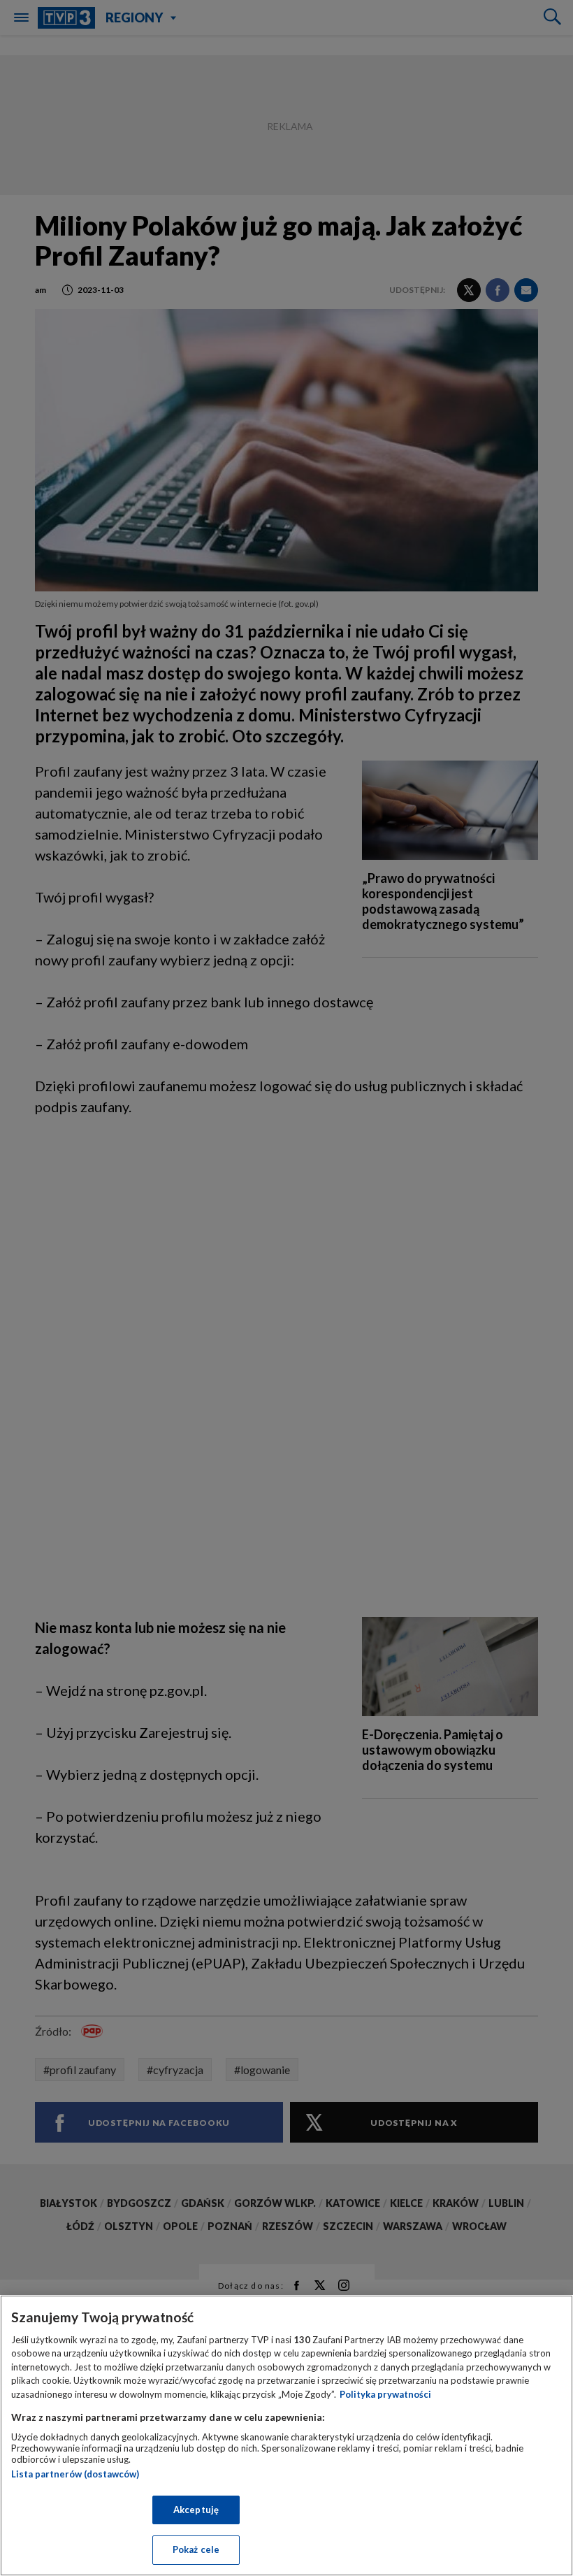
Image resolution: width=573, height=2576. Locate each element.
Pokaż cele (196, 2549)
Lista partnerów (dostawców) (75, 2474)
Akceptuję (196, 2510)
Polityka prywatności (385, 2394)
